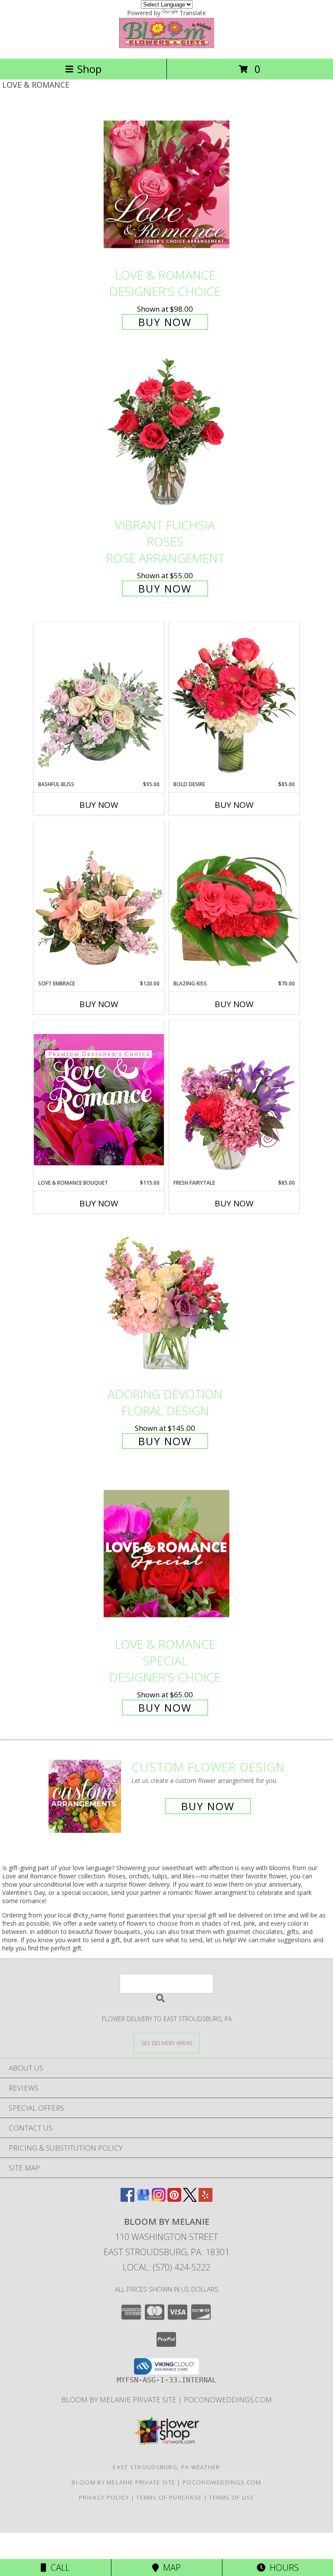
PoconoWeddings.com (228, 2400)
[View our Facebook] (127, 2199)
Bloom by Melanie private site (120, 2400)
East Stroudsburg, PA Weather (166, 2467)
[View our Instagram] (159, 2199)
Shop (89, 69)
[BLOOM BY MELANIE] (167, 46)
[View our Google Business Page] (143, 2199)
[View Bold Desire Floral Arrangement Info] (234, 701)
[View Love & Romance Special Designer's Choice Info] (166, 1553)
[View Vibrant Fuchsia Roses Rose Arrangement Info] (166, 435)
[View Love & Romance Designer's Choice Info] (166, 184)
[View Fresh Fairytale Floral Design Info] (234, 1100)
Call (58, 2568)
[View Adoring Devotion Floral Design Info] (166, 1303)
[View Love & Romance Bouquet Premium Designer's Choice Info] (99, 1099)
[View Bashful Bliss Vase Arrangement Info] (99, 701)
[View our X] (190, 2199)
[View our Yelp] (206, 2199)
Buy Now (165, 322)
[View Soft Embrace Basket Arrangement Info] (99, 900)
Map (170, 2568)
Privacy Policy (104, 2497)
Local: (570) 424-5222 (166, 2267)
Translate (193, 13)
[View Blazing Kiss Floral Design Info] (234, 900)
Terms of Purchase (169, 2497)
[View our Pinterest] (174, 2199)
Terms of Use (232, 2497)
